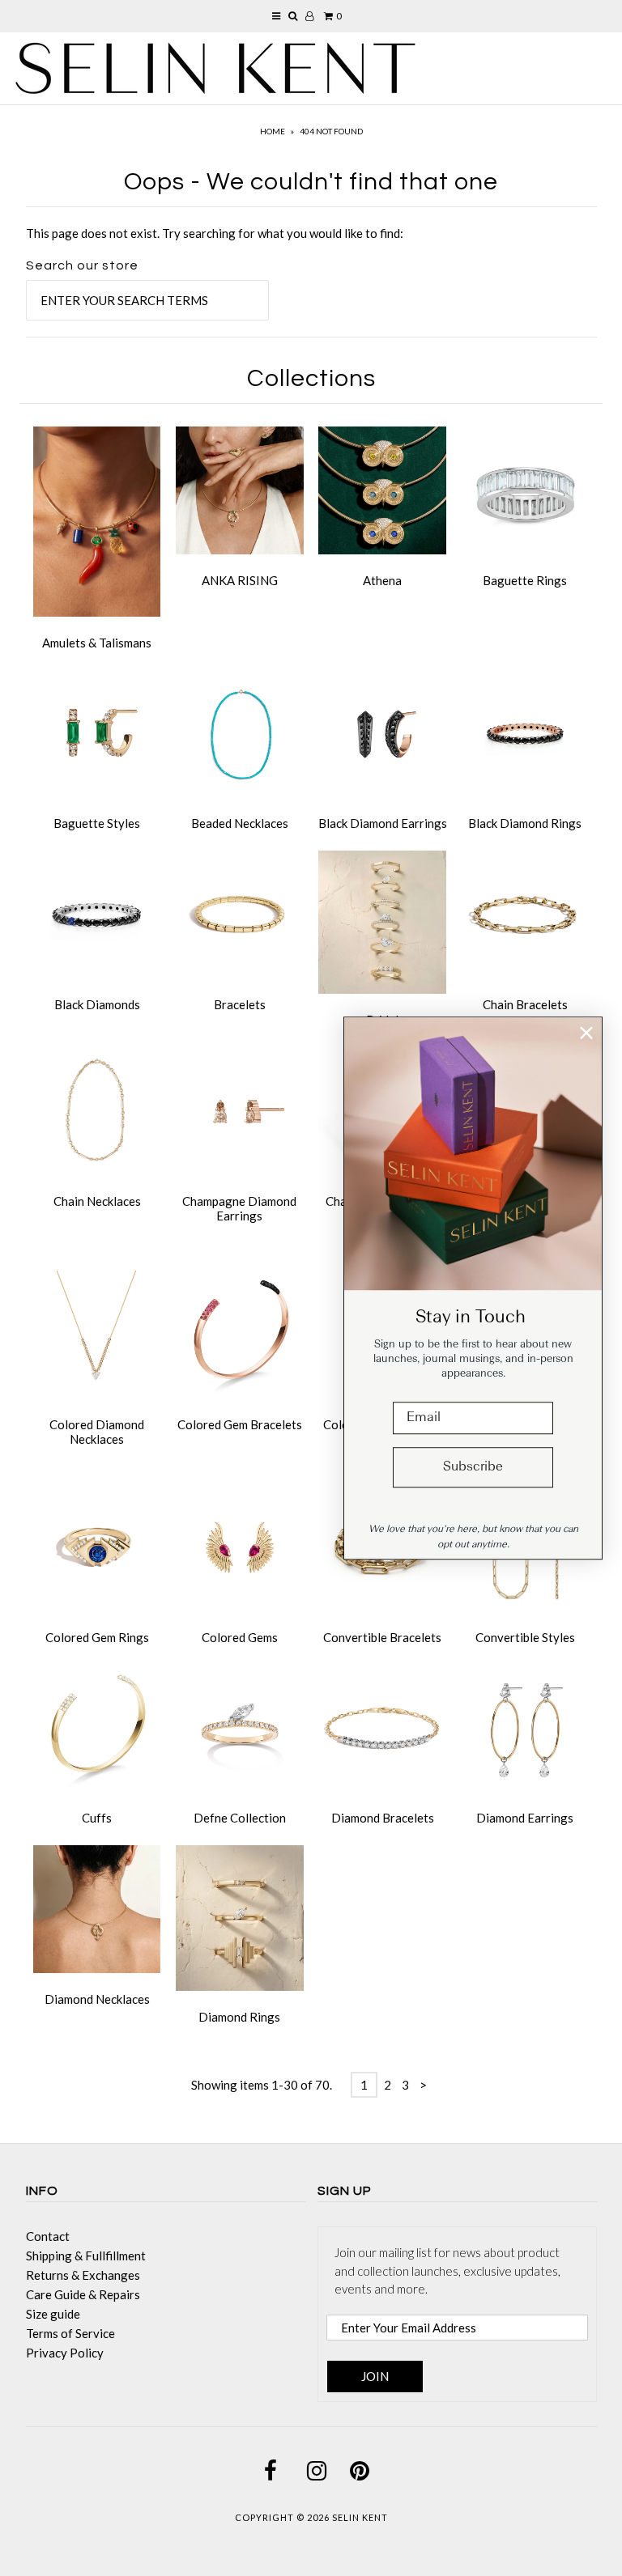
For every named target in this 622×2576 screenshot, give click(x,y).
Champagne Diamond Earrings (239, 1208)
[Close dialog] (586, 1033)
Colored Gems (240, 1637)
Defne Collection (240, 1818)
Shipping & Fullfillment (86, 2256)
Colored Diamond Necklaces (97, 1432)
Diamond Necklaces (97, 1999)
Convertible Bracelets (382, 1637)
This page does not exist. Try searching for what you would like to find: (215, 233)
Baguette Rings (525, 580)
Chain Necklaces (97, 1201)
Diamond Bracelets (383, 1818)
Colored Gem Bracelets (240, 1424)
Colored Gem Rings (97, 1637)
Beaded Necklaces (240, 823)
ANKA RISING (240, 580)
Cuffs (97, 1818)
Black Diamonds (97, 1004)
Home (273, 131)
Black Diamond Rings (525, 823)
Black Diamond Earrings (383, 823)
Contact (48, 2236)
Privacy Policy (65, 2353)
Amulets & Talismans (97, 643)
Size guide (53, 2314)
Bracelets (240, 1004)
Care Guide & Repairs (83, 2294)
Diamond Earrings (525, 1818)
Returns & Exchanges (83, 2275)
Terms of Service (70, 2333)
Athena (382, 580)
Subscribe (473, 1467)
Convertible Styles (525, 1637)
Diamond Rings (239, 2017)
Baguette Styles (97, 823)
